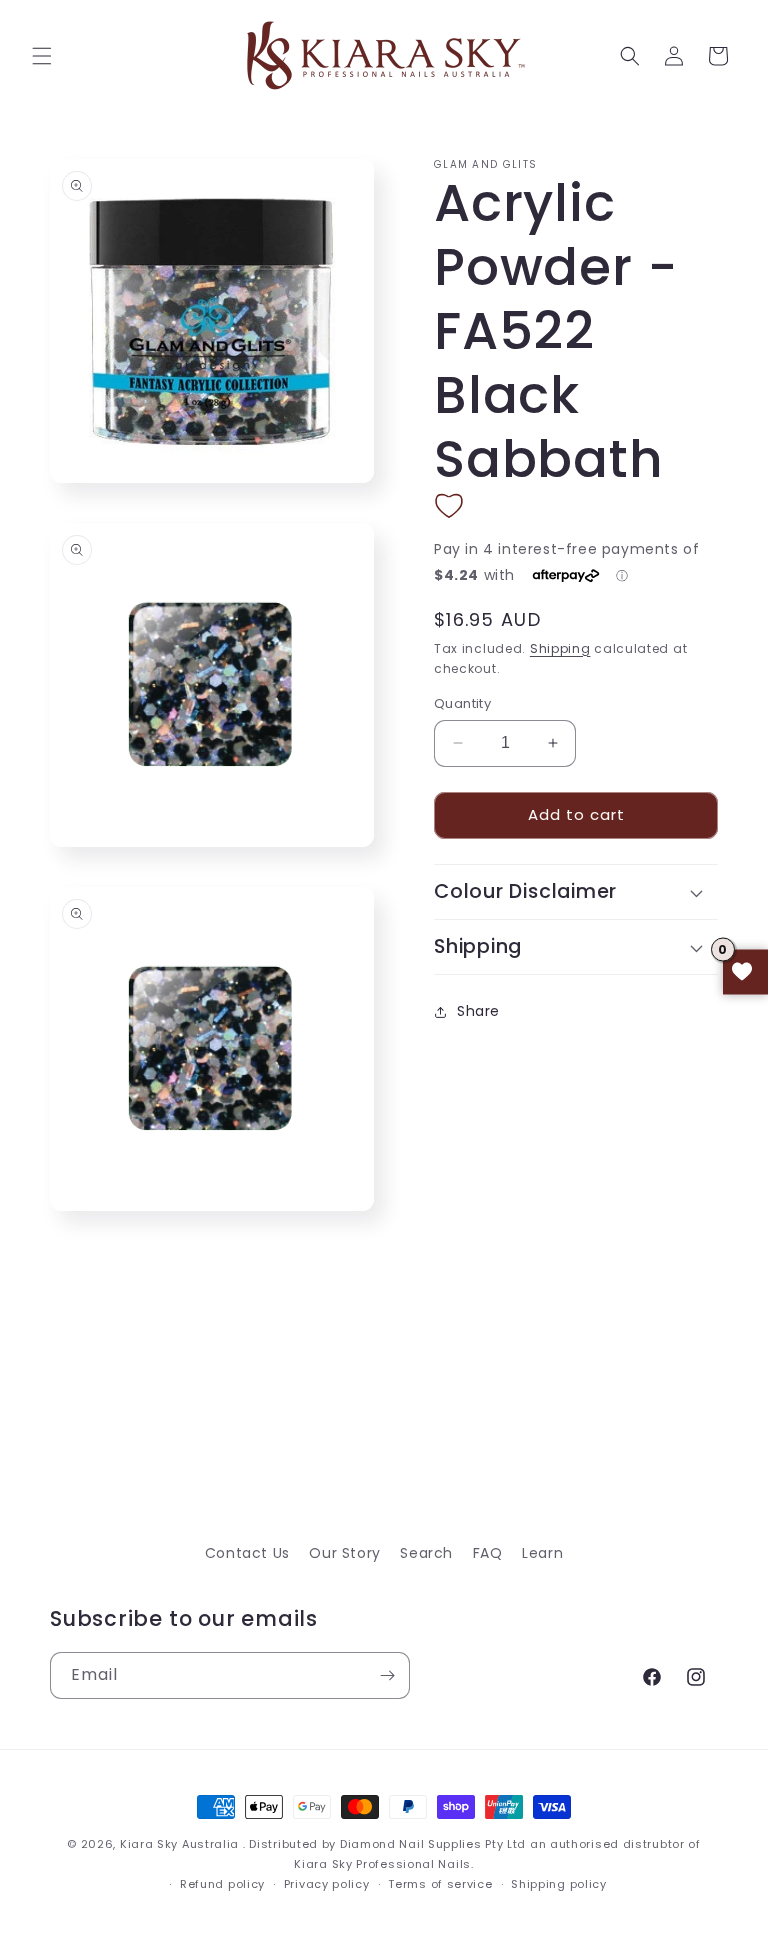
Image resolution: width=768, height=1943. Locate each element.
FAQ (488, 1553)
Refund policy (222, 1884)
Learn (542, 1553)
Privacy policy (327, 1884)
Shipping (560, 648)
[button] (42, 56)
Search (426, 1553)
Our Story (344, 1553)
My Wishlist (745, 971)
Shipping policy (559, 1884)
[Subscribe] (387, 1675)
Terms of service (440, 1884)
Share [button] (478, 1011)
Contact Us (247, 1553)
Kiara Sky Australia (179, 1844)
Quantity (462, 703)
